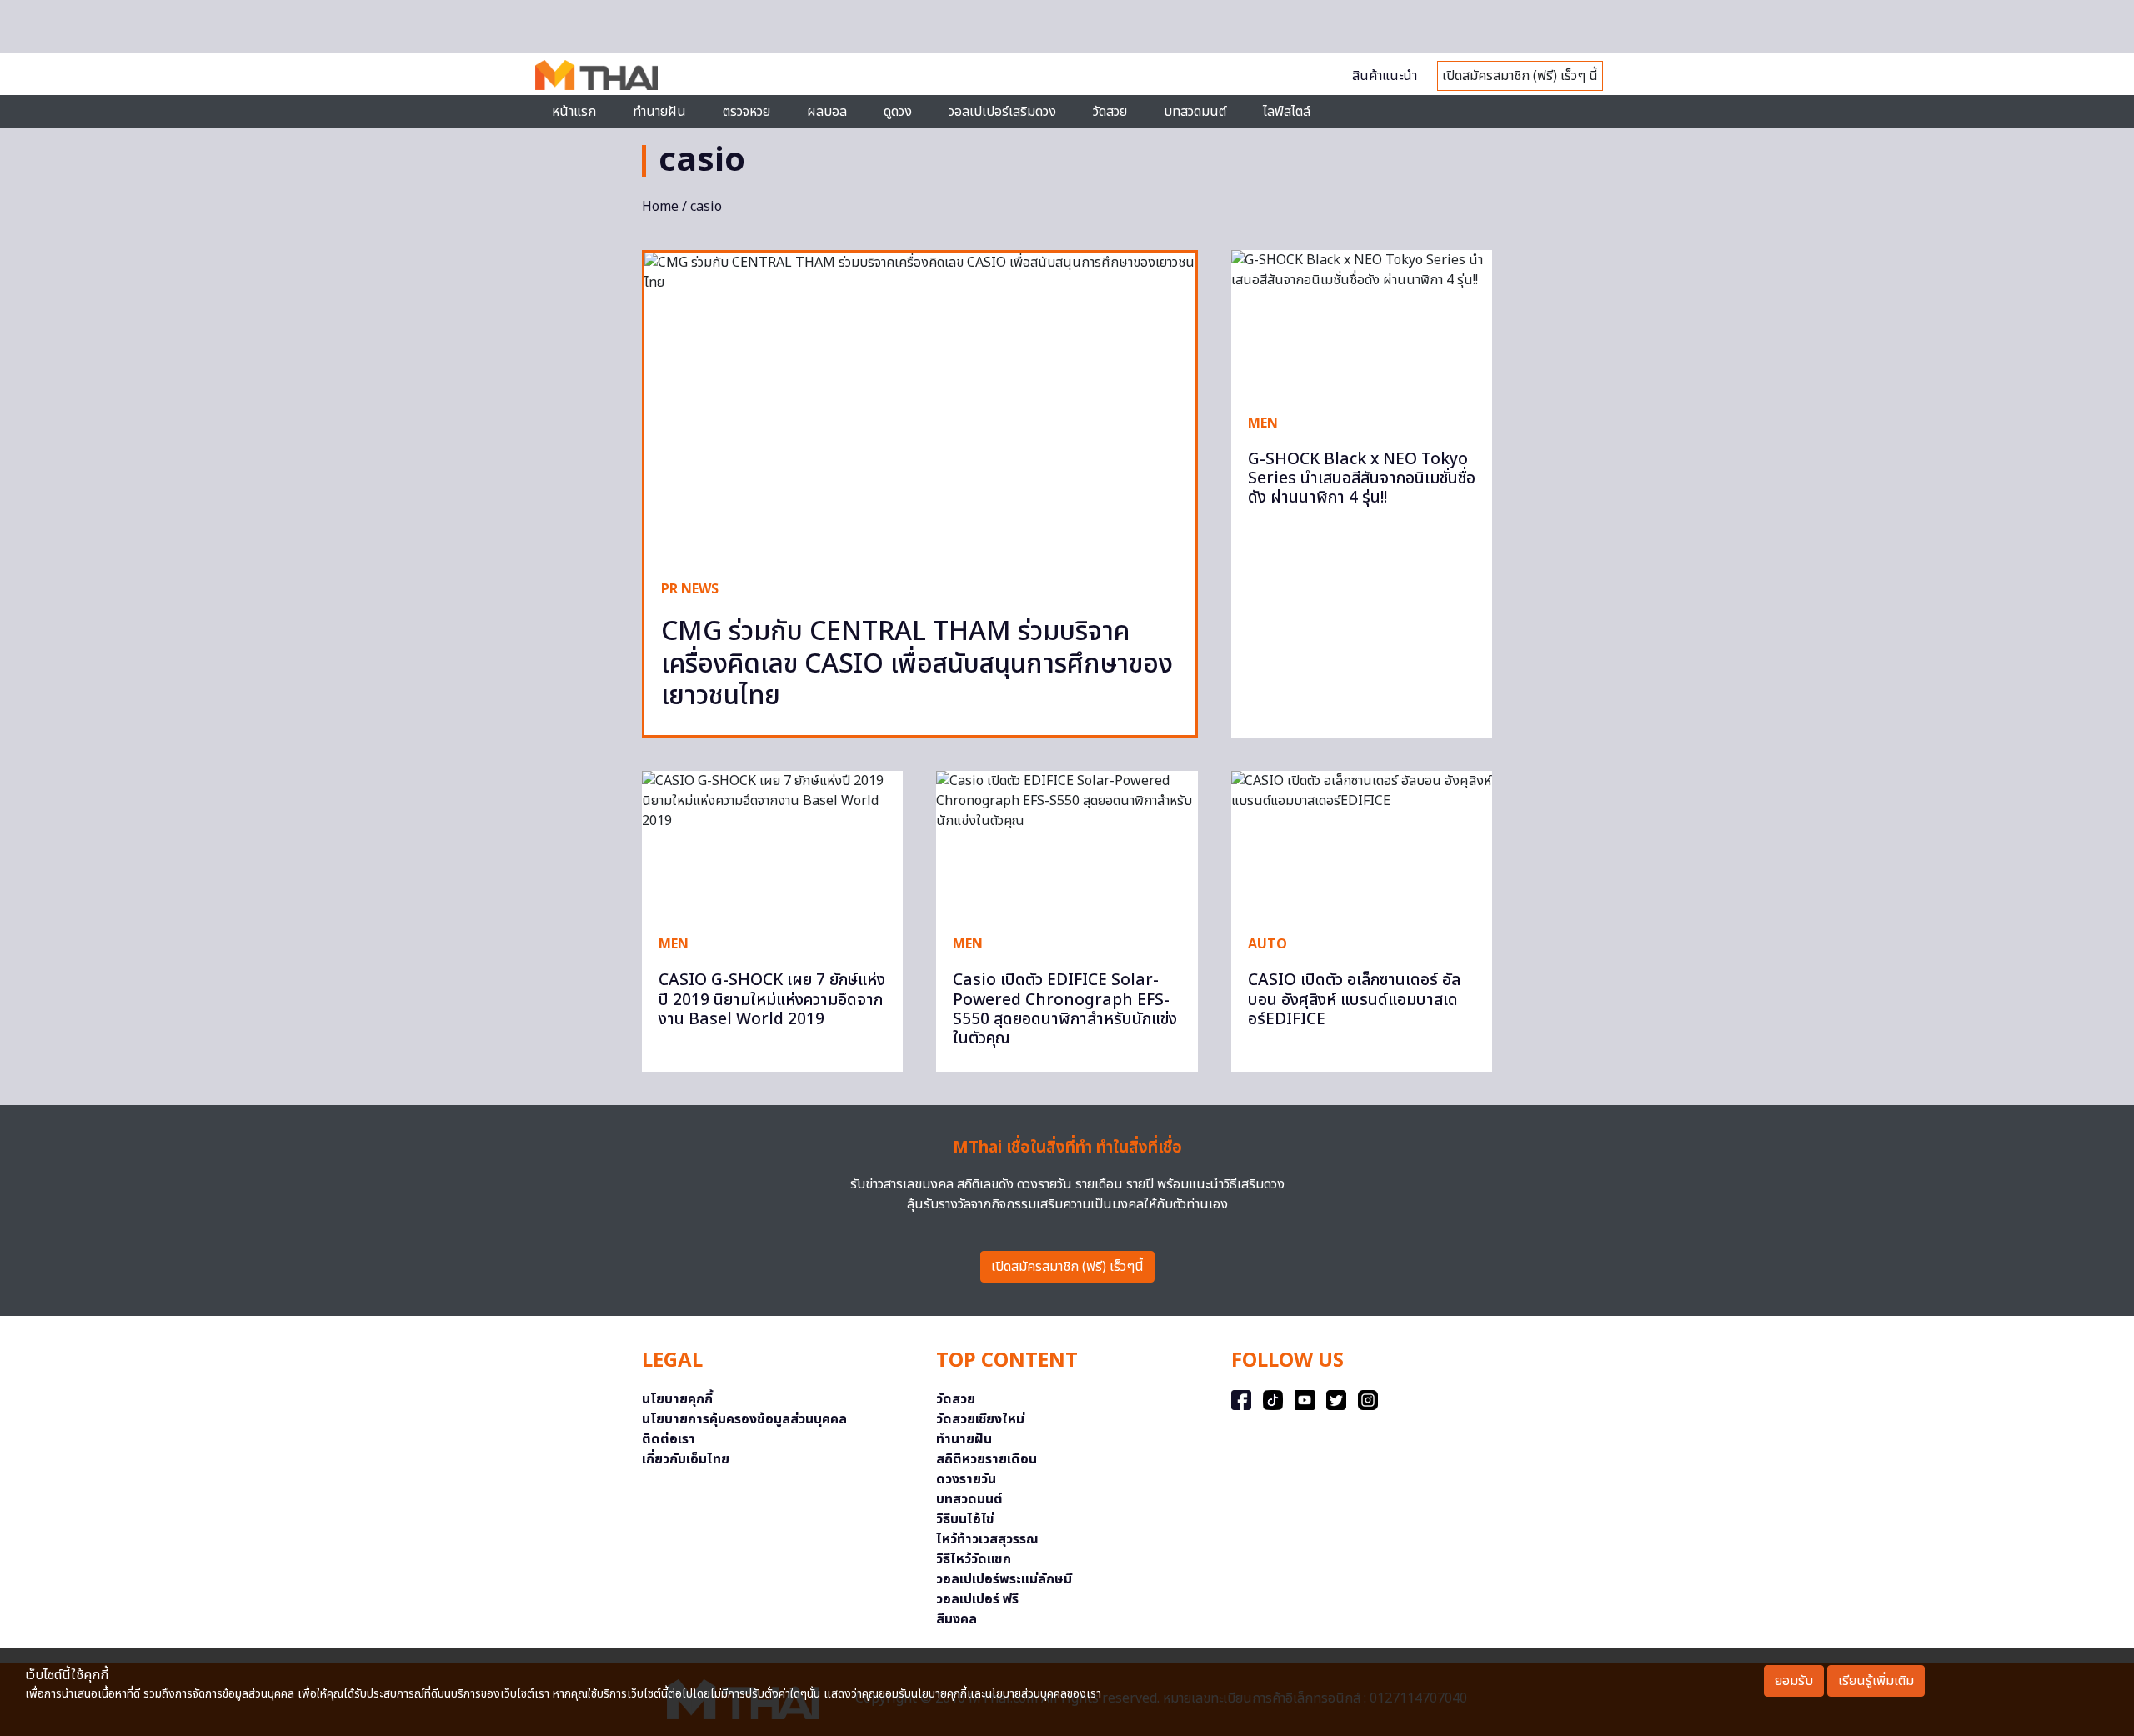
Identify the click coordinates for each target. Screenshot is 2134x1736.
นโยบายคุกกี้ (677, 1399)
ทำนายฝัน (659, 112)
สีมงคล (957, 1619)
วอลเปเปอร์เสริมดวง (1002, 112)
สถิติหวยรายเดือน (987, 1459)
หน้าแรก (574, 112)
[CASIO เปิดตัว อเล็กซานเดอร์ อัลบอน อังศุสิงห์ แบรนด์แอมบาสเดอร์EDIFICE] (1362, 844)
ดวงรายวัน (966, 1479)
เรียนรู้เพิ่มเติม (1876, 1681)
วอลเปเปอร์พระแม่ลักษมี (1004, 1579)
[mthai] (596, 74)
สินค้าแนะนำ (1385, 76)
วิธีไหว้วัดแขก (974, 1559)
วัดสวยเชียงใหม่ (980, 1419)
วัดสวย (1110, 112)
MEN (1263, 423)
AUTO (1267, 944)
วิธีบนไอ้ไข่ (965, 1519)
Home (660, 207)
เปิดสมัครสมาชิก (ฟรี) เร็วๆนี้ (1067, 1267)
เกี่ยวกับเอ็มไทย (686, 1459)
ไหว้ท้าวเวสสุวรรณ (987, 1539)
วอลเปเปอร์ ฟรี (977, 1599)
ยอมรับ (1794, 1681)
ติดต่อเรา (669, 1439)
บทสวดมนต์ (1195, 112)
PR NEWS (690, 589)
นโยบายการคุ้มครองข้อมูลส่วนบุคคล (744, 1419)
